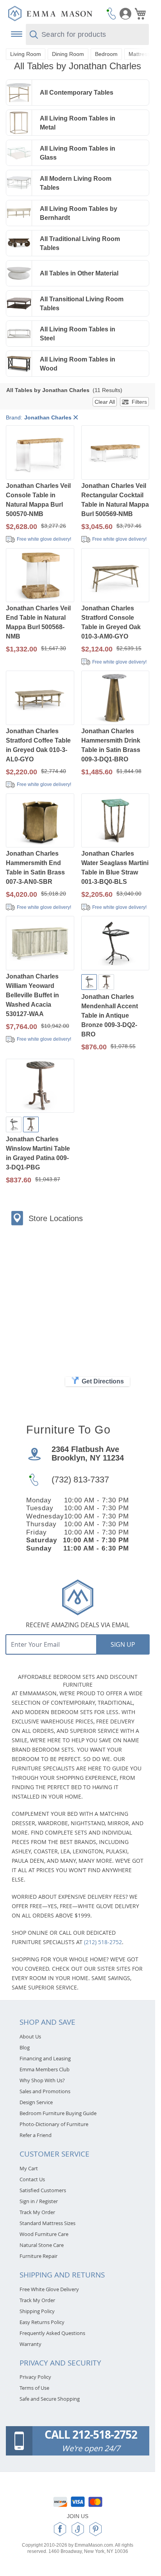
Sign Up (123, 1644)
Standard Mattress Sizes (47, 2223)
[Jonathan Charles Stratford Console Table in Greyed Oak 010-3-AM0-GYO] (115, 576)
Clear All (105, 402)
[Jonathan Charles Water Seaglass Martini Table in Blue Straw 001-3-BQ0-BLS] (115, 821)
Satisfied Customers (43, 2190)
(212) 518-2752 (103, 1942)
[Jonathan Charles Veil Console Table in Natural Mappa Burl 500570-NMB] (40, 453)
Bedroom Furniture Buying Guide (58, 2113)
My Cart (29, 2168)
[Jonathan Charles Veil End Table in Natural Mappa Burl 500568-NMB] (40, 576)
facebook (60, 2529)
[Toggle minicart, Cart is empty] (140, 14)
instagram (78, 2529)
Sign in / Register (39, 2201)
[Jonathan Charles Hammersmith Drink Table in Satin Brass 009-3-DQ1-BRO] (115, 699)
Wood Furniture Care (44, 2234)
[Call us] (111, 13)
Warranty (30, 2344)
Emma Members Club (45, 2069)
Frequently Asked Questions (52, 2333)
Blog (25, 2047)
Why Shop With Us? (42, 2080)
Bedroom (106, 54)
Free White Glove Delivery (49, 2289)
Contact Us (32, 2179)
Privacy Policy (35, 2377)
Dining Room (68, 54)
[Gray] (106, 982)
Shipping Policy (37, 2311)
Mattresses (142, 54)
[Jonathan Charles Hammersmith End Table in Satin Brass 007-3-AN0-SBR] (40, 821)
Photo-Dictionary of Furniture (54, 2124)
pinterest (96, 2529)
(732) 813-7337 (80, 1480)
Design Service (36, 2102)
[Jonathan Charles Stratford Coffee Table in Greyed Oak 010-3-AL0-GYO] (40, 699)
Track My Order (37, 2212)
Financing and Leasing (45, 2058)
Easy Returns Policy (42, 2322)
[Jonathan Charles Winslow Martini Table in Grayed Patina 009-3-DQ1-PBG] (40, 1087)
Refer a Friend (36, 2135)
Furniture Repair (38, 2256)
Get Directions (103, 1381)
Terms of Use (34, 2388)
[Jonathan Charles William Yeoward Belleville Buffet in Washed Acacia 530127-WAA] (40, 944)
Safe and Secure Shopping (50, 2399)
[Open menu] (16, 34)
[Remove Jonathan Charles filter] (76, 418)
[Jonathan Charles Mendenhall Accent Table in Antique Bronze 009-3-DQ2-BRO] (115, 944)
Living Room (26, 54)
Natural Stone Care (42, 2245)
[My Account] (125, 14)
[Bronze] (89, 982)
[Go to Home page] (50, 13)
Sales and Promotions (45, 2091)
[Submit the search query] (34, 35)
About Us (30, 2036)
